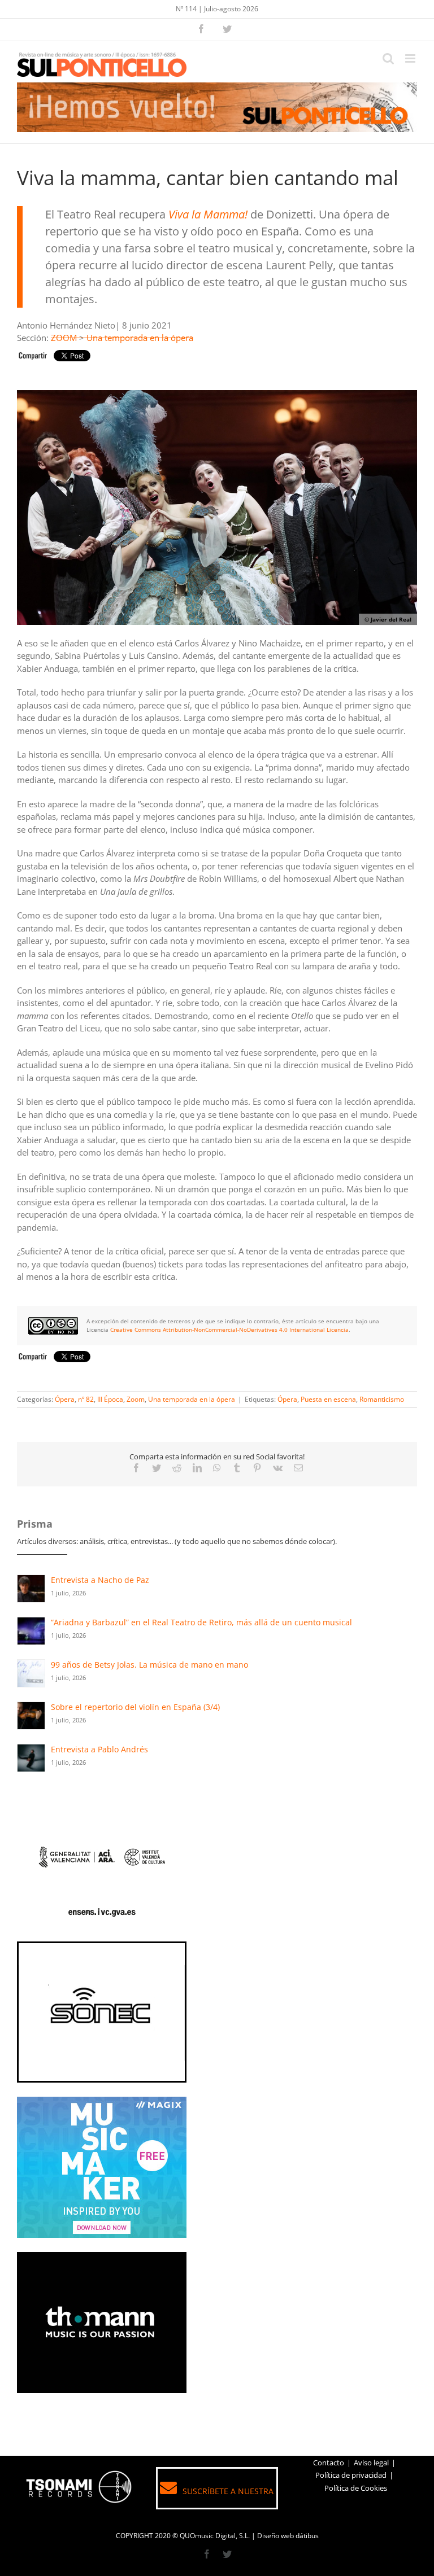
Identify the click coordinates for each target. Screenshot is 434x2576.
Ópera (65, 1399)
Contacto (329, 2463)
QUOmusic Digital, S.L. (215, 2536)
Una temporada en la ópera (140, 338)
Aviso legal (371, 2463)
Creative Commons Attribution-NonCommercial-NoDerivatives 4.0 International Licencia (229, 1329)
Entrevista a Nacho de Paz (100, 1580)
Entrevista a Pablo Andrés (99, 1749)
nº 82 (86, 1399)
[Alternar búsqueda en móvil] (388, 58)
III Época (110, 1399)
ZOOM (64, 338)
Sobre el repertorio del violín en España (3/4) (135, 1707)
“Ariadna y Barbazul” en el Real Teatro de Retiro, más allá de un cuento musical (201, 1622)
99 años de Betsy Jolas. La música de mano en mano (149, 1665)
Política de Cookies (356, 2488)
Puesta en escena (328, 1399)
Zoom (136, 1399)
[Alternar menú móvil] (411, 58)
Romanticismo (382, 1399)
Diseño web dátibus (288, 2536)
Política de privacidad (351, 2475)
